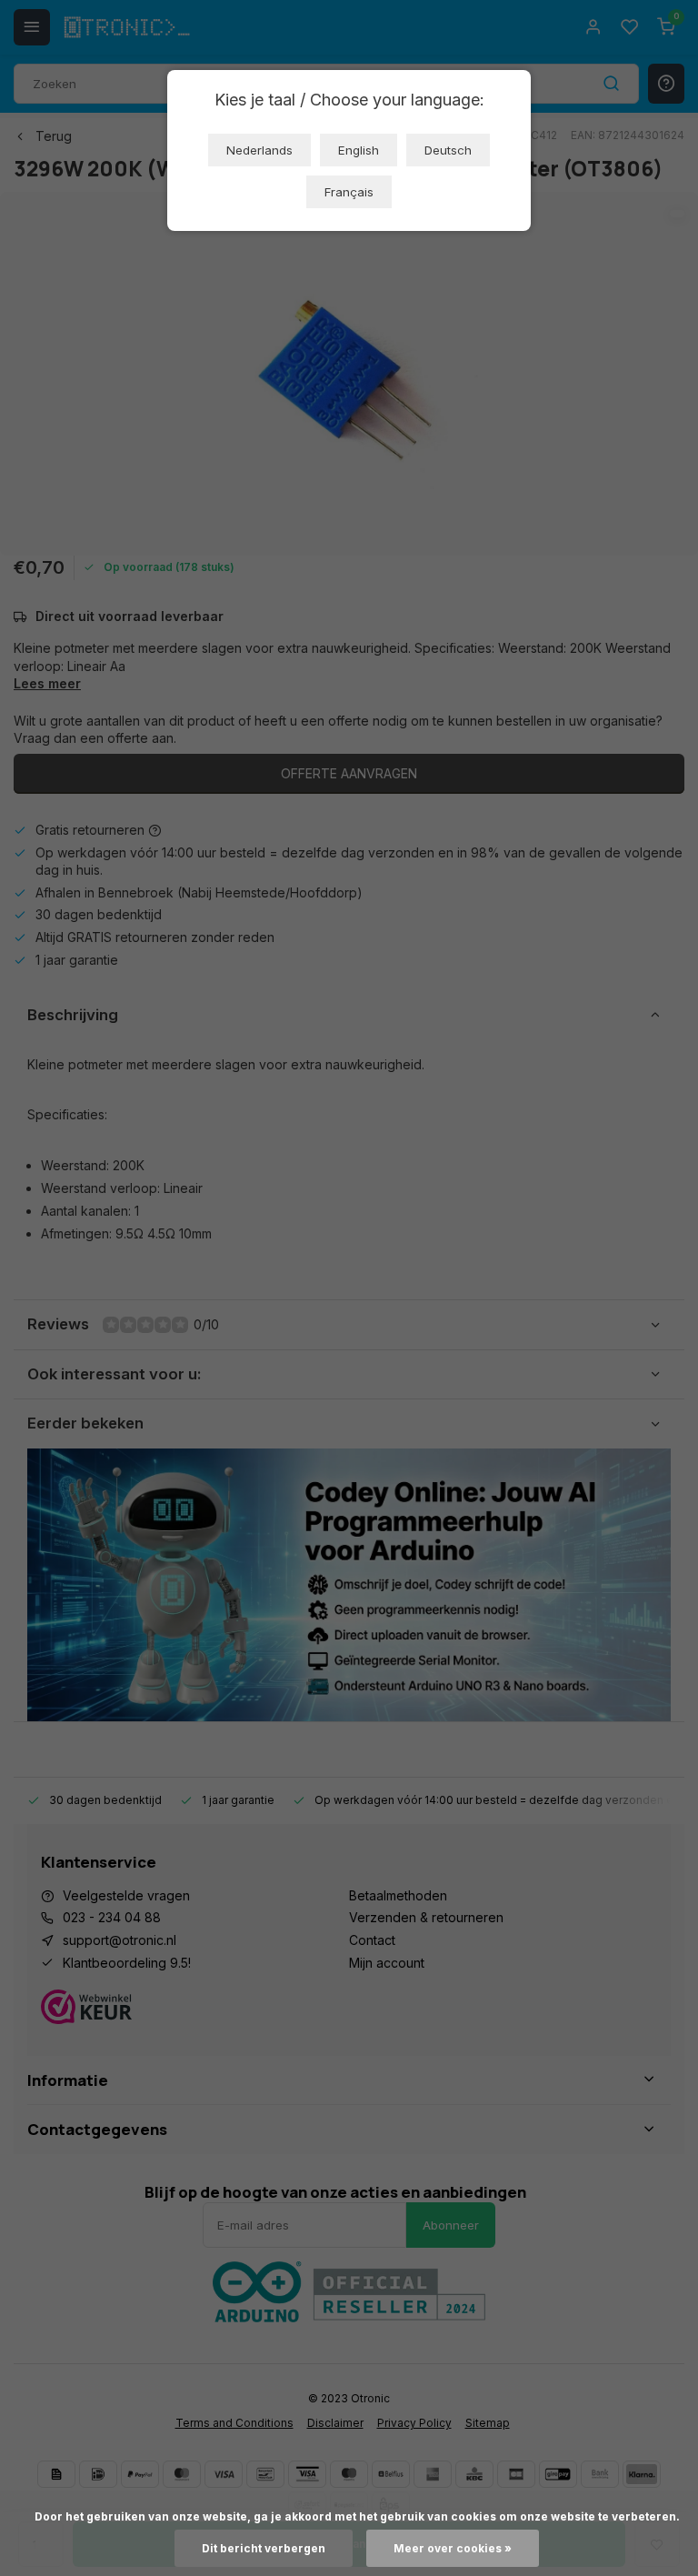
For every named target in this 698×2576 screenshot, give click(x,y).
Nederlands (259, 150)
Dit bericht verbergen (264, 2548)
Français (349, 192)
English (359, 150)
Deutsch (448, 150)
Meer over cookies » (453, 2548)
